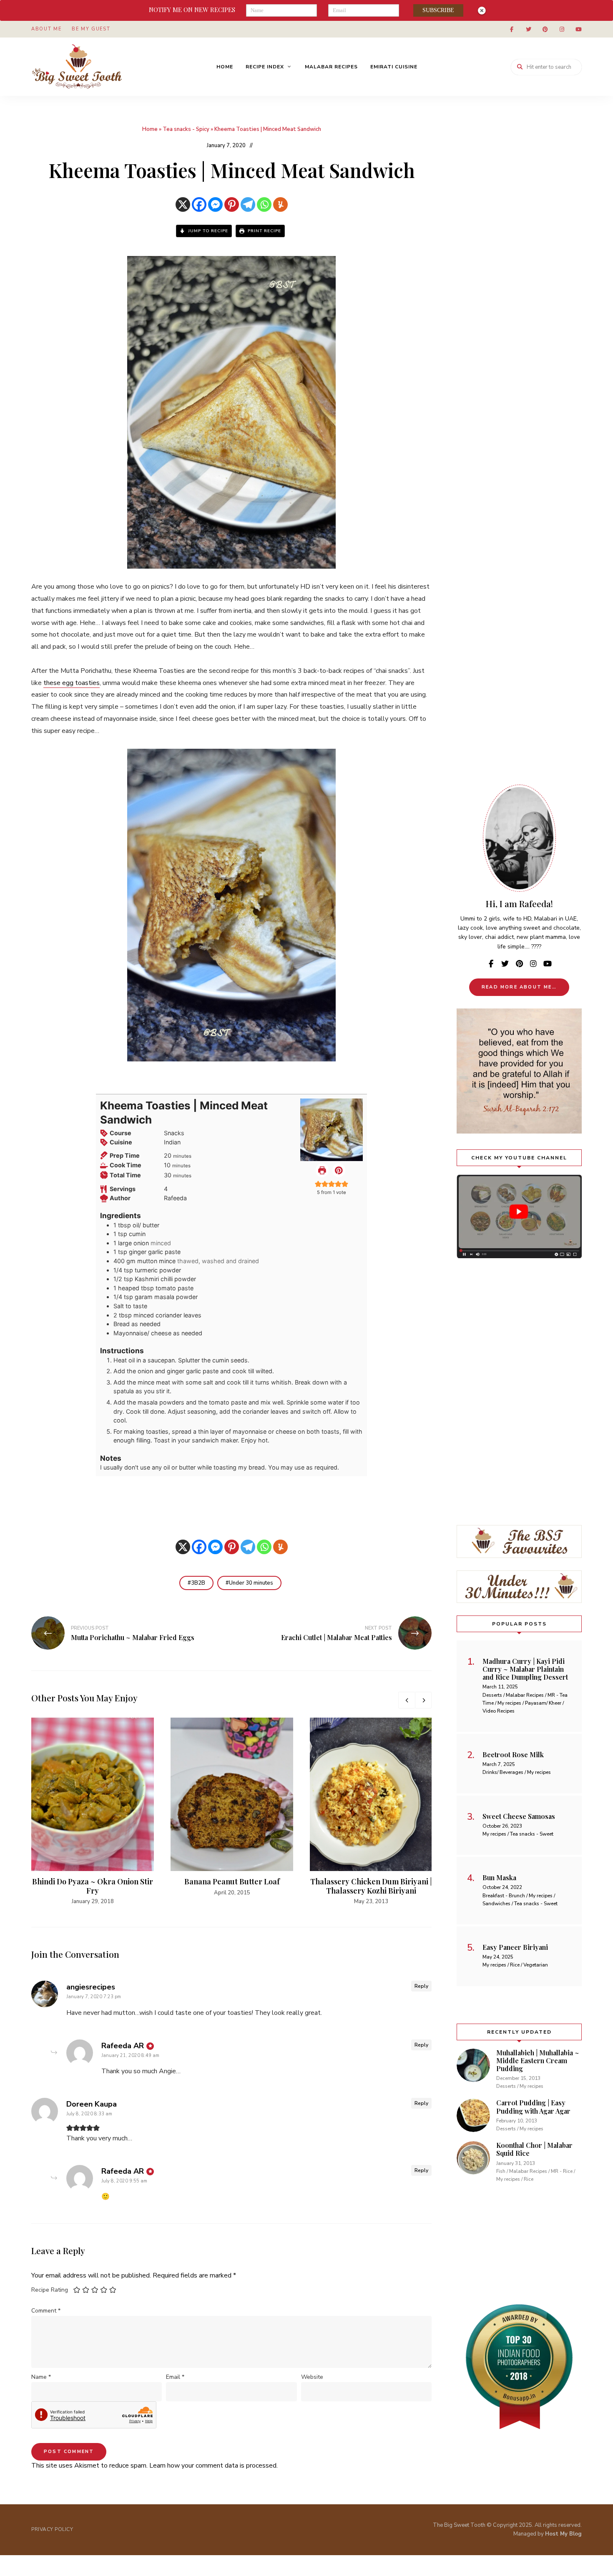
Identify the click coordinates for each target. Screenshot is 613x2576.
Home (225, 67)
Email (175, 2377)
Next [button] (423, 1700)
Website (312, 2377)
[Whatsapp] (264, 204)
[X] (183, 204)
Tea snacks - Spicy (186, 129)
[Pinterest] (232, 204)
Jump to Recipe (207, 231)
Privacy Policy (52, 2529)
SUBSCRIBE (438, 10)
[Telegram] (248, 204)
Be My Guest (91, 29)
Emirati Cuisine (394, 67)
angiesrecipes (91, 1987)
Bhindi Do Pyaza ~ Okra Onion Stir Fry (93, 1886)
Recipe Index (265, 67)
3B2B (198, 1583)
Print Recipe (264, 231)
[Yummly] (280, 204)
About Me (46, 29)
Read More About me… (519, 987)
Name (41, 2377)
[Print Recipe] (322, 1170)
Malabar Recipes (331, 67)
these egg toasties (72, 683)
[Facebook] (199, 204)
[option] (93, 1812)
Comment (46, 2311)
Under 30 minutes (251, 1583)
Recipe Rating (50, 2290)
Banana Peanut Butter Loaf (232, 1881)
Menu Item (512, 29)
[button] (339, 1170)
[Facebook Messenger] (215, 204)
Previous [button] (407, 1700)
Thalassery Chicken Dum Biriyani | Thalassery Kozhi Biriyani (371, 1886)
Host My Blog (563, 2534)
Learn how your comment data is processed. (214, 2466)
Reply (421, 1986)
